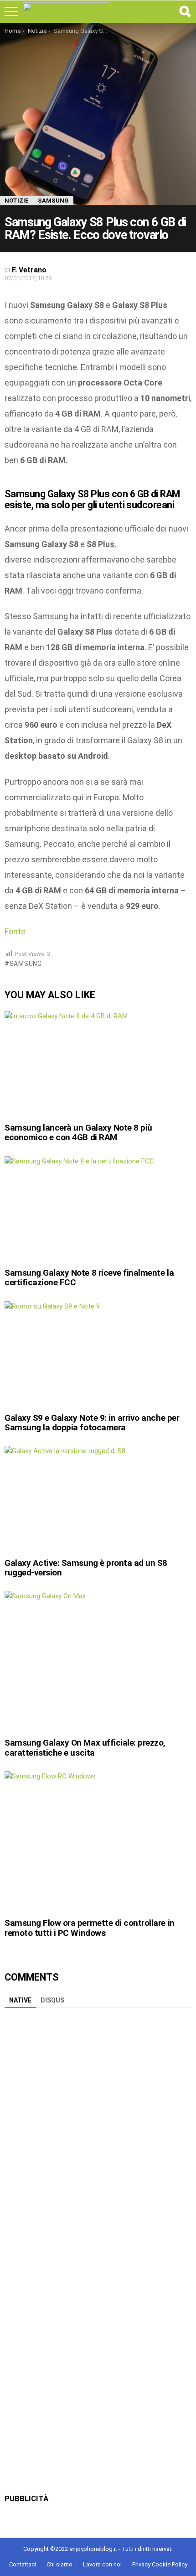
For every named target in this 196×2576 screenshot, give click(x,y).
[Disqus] (98, 2127)
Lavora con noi (102, 2564)
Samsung (26, 964)
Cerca (185, 11)
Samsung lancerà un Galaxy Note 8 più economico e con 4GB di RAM (78, 1132)
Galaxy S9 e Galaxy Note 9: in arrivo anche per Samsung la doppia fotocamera (92, 1423)
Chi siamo (59, 2564)
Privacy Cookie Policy (160, 2564)
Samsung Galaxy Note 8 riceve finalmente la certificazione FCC (89, 1278)
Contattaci (23, 2564)
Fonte (15, 931)
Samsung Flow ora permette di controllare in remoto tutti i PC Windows (90, 1928)
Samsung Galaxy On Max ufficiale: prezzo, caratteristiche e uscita (85, 1747)
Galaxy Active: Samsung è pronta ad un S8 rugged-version (86, 1568)
